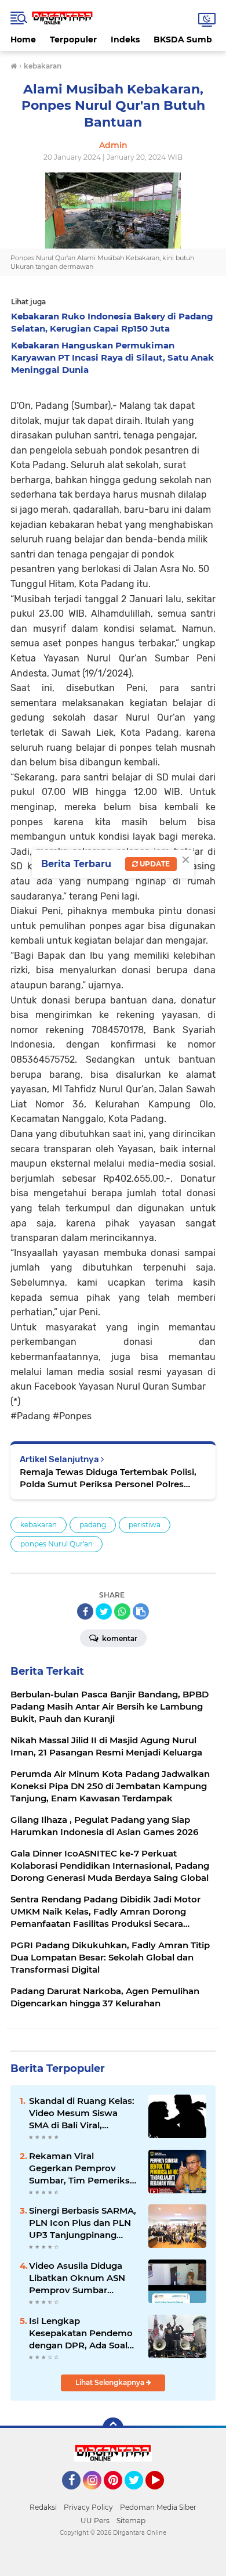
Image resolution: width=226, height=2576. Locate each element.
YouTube (163, 2495)
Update (154, 864)
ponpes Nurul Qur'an (57, 1544)
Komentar (119, 1638)
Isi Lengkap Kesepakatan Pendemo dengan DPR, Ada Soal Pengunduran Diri (81, 2333)
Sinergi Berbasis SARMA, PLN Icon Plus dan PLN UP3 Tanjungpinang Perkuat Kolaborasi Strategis (83, 2223)
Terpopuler (73, 39)
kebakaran (39, 1525)
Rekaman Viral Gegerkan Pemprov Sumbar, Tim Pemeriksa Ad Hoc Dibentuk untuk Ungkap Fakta (82, 2168)
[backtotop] (113, 2428)
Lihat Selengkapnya (111, 2382)
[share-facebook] (85, 1611)
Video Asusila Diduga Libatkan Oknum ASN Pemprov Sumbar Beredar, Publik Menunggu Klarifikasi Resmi (77, 2278)
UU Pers (95, 2521)
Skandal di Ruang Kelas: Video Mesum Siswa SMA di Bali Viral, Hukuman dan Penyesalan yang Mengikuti (82, 2113)
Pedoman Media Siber (158, 2507)
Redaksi (43, 2507)
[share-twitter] (104, 1611)
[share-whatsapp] (122, 1611)
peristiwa (145, 1525)
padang (93, 1525)
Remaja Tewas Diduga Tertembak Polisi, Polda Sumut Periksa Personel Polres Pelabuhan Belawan (108, 1478)
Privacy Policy (88, 2507)
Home (23, 39)
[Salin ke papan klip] (141, 1611)
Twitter (139, 2495)
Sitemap (131, 2521)
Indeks (125, 39)
